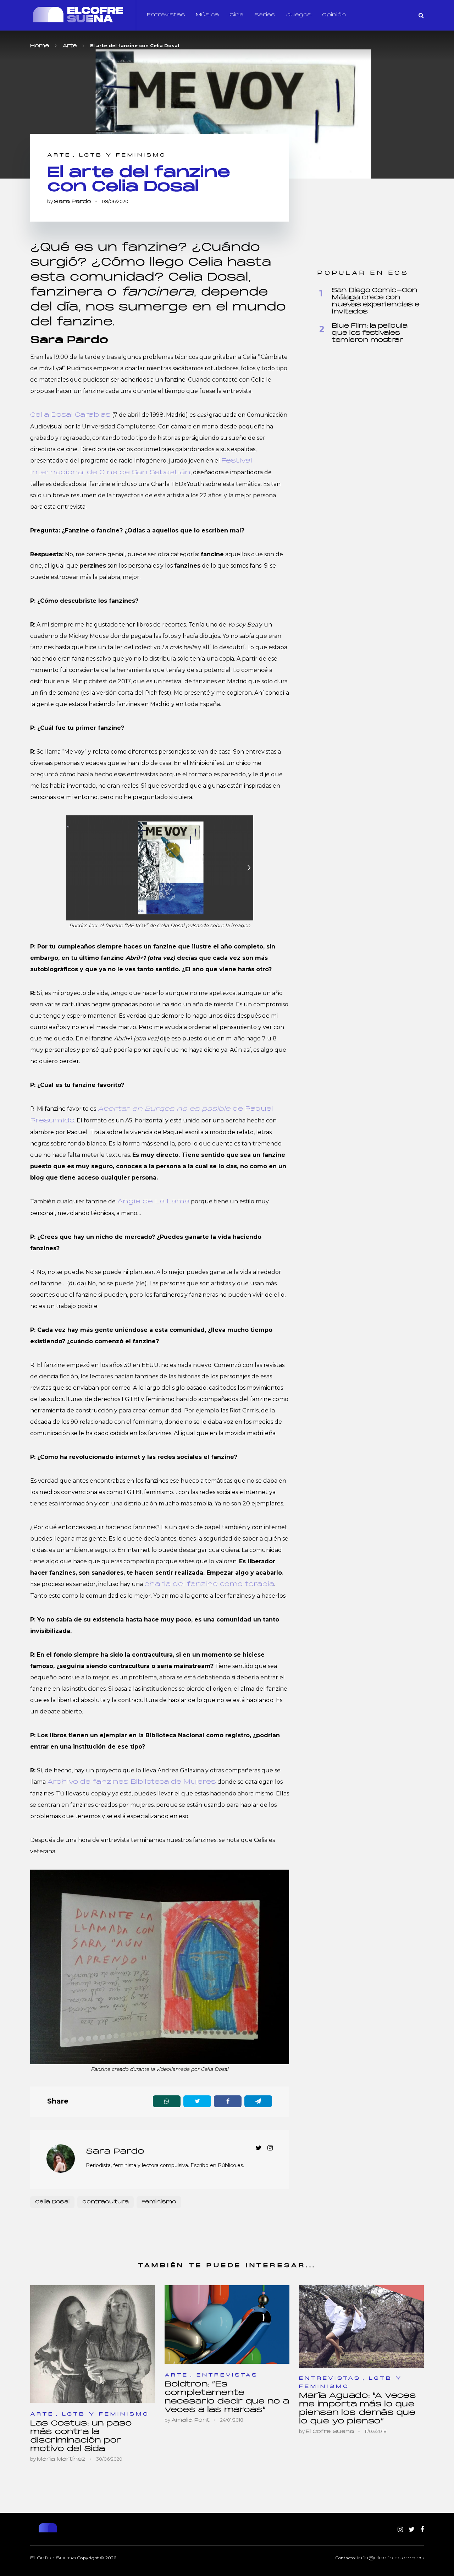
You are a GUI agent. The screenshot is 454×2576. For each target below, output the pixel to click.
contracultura (106, 2202)
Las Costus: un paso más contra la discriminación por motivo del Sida (81, 2436)
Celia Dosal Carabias (70, 415)
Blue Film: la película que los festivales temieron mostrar (369, 333)
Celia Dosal (52, 2202)
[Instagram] (400, 2530)
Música (207, 15)
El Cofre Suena (330, 2432)
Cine (237, 15)
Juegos (299, 15)
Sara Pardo (73, 202)
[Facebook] (422, 2530)
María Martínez (61, 2459)
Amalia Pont (190, 2420)
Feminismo (159, 2202)
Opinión (334, 15)
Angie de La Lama (153, 1202)
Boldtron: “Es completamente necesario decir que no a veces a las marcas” (227, 2397)
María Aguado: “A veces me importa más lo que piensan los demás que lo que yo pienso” (357, 2409)
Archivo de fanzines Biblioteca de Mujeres (132, 1782)
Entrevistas (166, 15)
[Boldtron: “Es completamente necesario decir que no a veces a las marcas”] (227, 2325)
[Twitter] (412, 2530)
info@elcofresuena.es (391, 2558)
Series (265, 15)
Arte (59, 155)
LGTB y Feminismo (123, 155)
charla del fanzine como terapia (209, 1584)
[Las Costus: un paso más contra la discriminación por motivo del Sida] (93, 2344)
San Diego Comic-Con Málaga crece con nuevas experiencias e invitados (376, 301)
